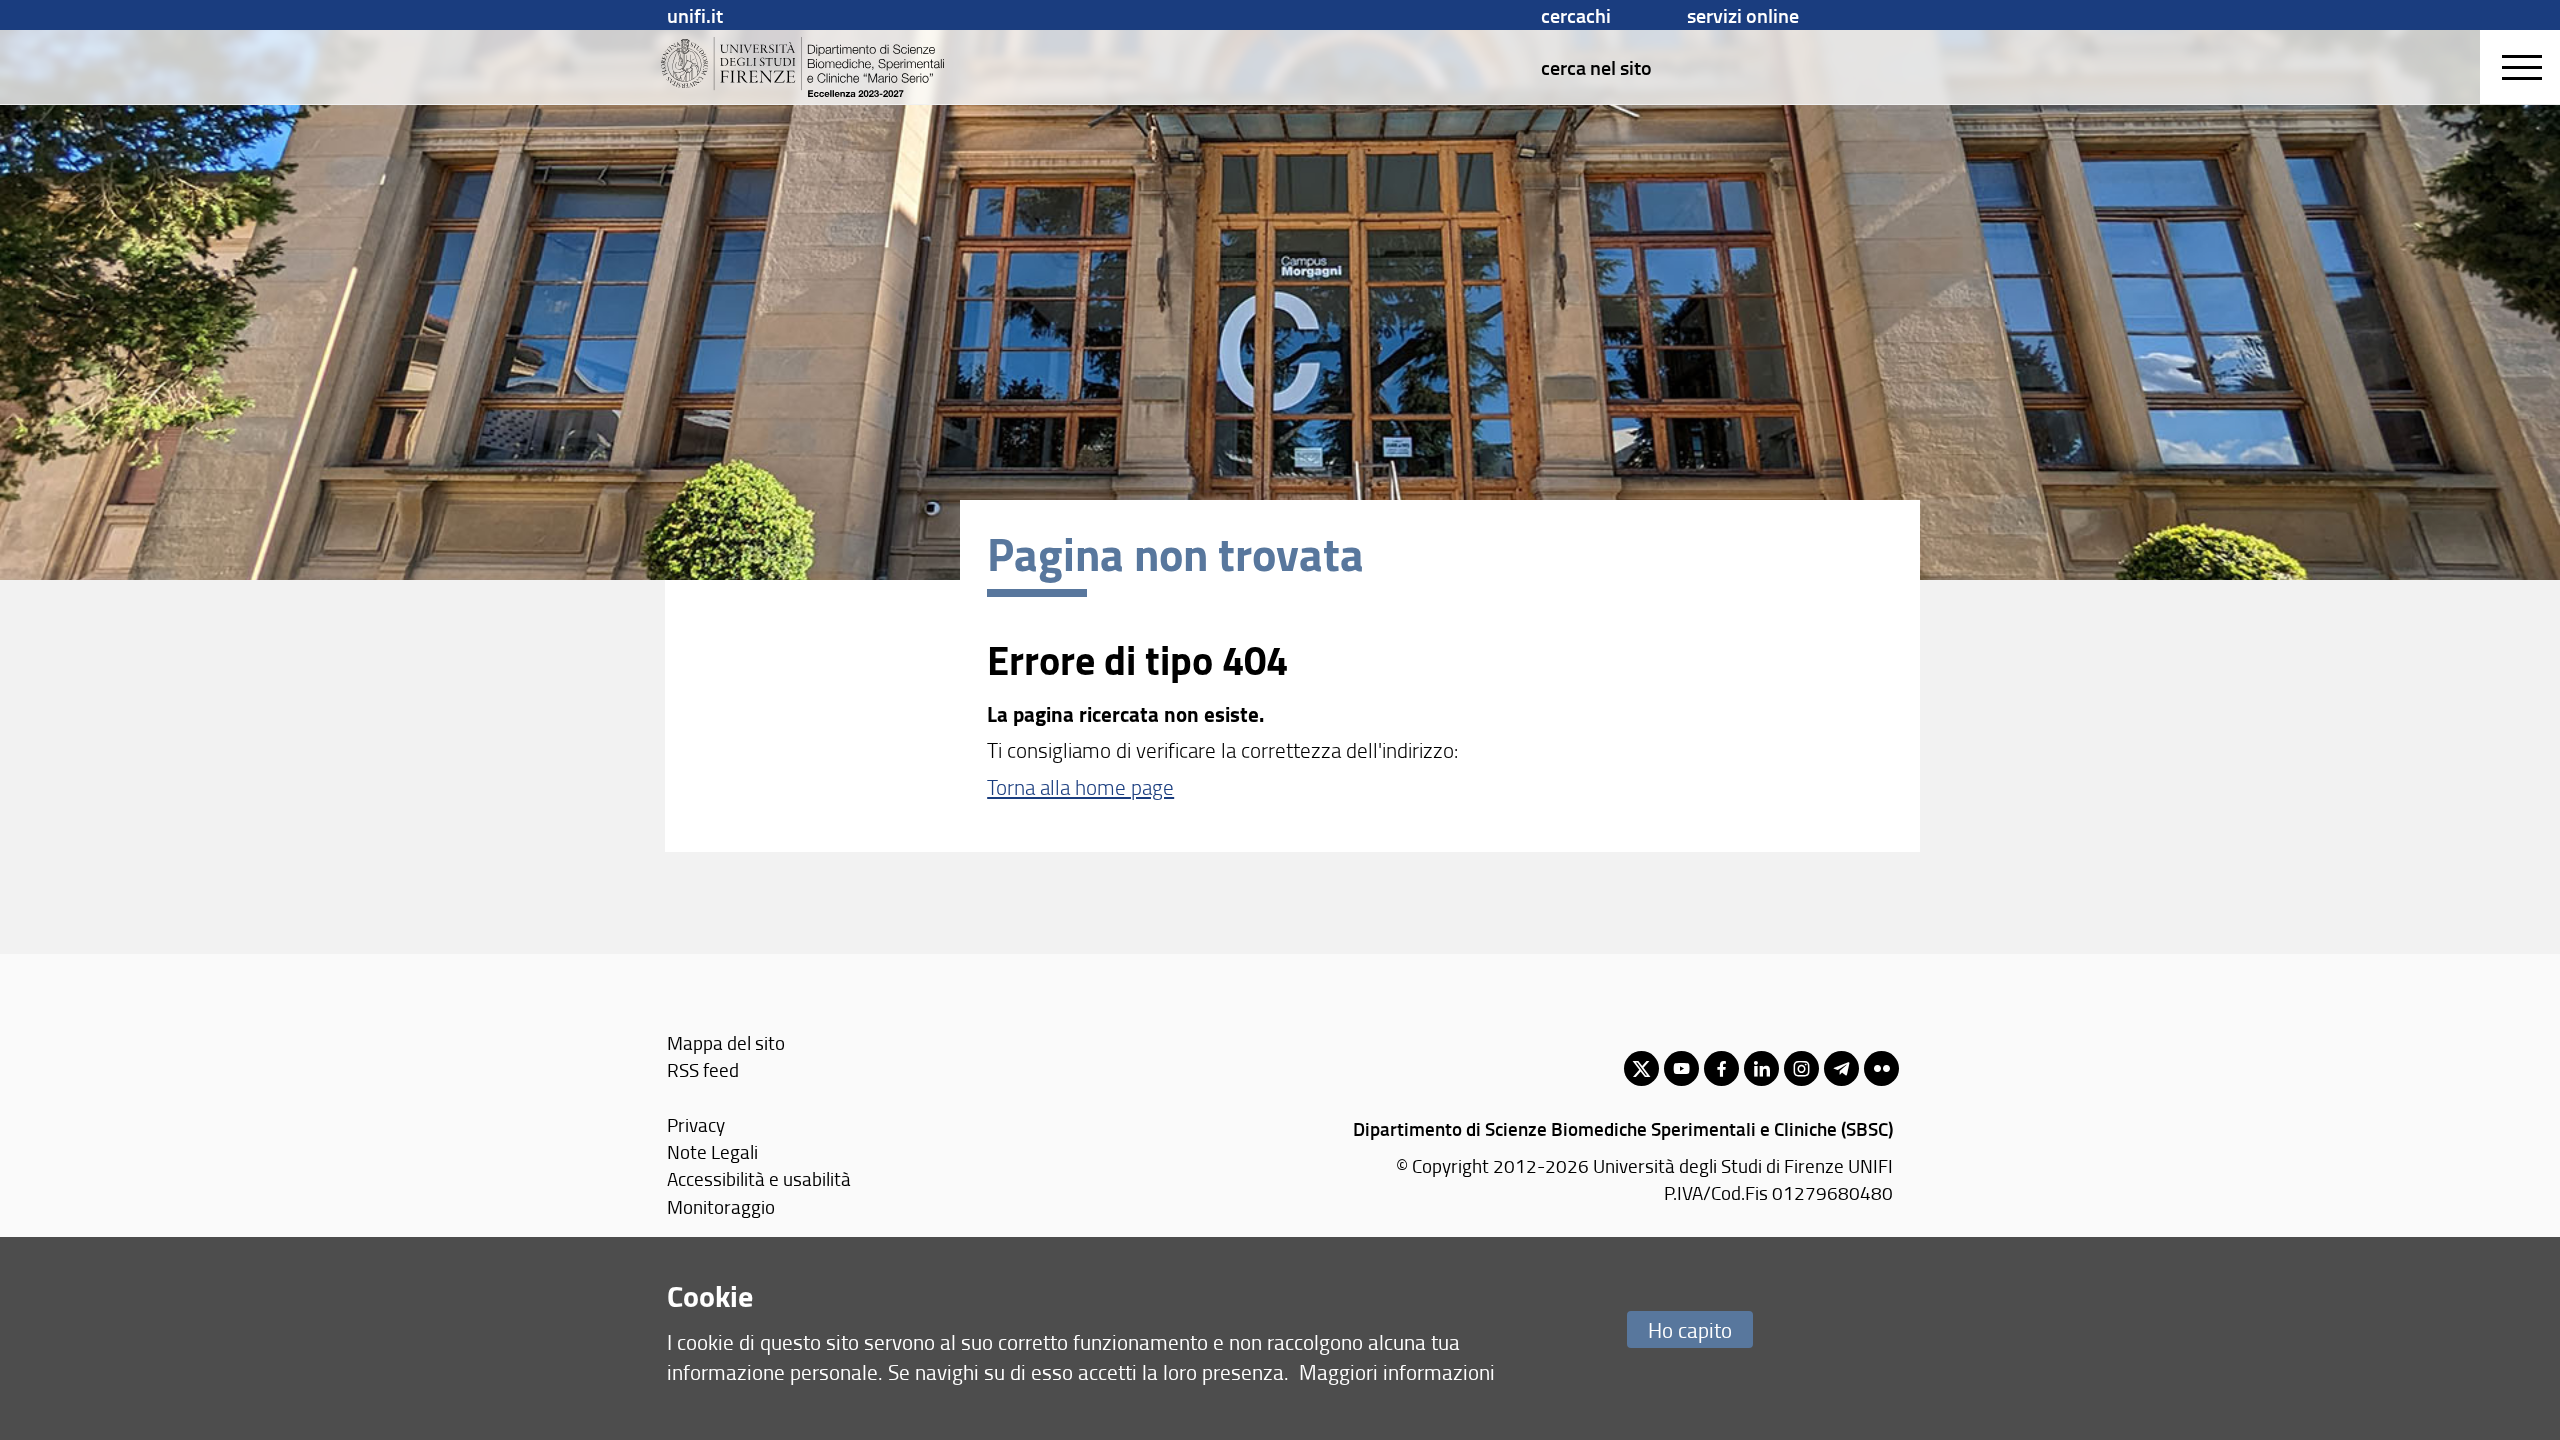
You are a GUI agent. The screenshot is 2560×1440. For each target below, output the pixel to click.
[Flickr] (1881, 1068)
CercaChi (1576, 15)
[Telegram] (1841, 1068)
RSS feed (703, 1069)
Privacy (696, 1124)
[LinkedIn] (1761, 1068)
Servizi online (1743, 15)
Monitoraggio (721, 1206)
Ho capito (1690, 1329)
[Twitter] (1641, 1068)
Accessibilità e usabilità (759, 1178)
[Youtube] (1681, 1068)
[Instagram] (1801, 1068)
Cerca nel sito (1596, 67)
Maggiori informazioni (1397, 1371)
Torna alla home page (1080, 786)
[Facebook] (1721, 1068)
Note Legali (712, 1151)
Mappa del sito (726, 1042)
